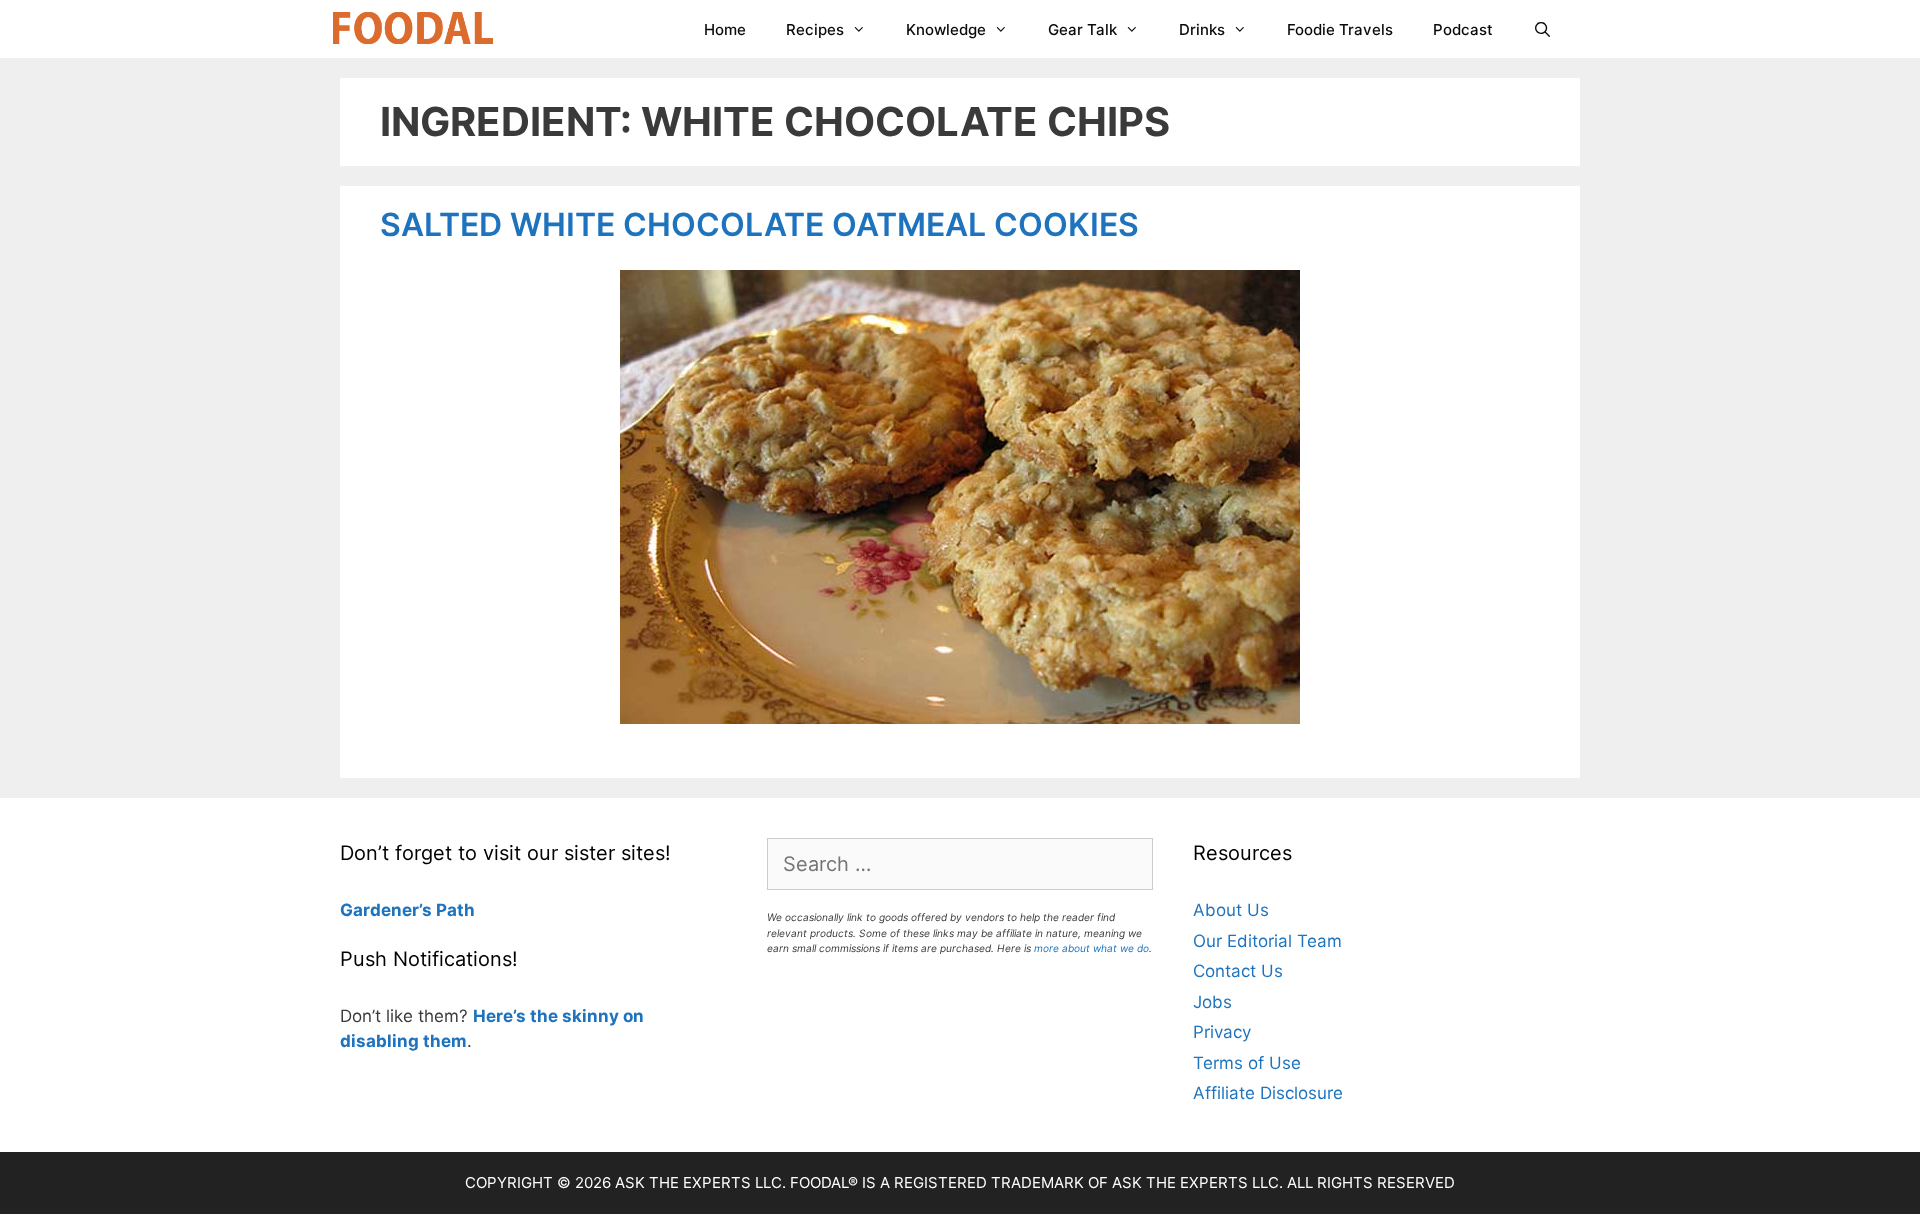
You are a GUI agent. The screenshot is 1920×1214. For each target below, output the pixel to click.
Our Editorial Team (1267, 941)
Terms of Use (1247, 1063)
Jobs (1212, 1002)
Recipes (815, 29)
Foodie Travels (1340, 29)
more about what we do (1091, 948)
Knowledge (946, 29)
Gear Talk (1082, 29)
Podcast (1463, 29)
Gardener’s (386, 910)
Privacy (1222, 1032)
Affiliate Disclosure (1268, 1093)
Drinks (1202, 29)
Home (725, 29)
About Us (1231, 910)
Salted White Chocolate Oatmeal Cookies (759, 224)
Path (453, 910)
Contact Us (1238, 971)
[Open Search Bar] (1542, 30)
